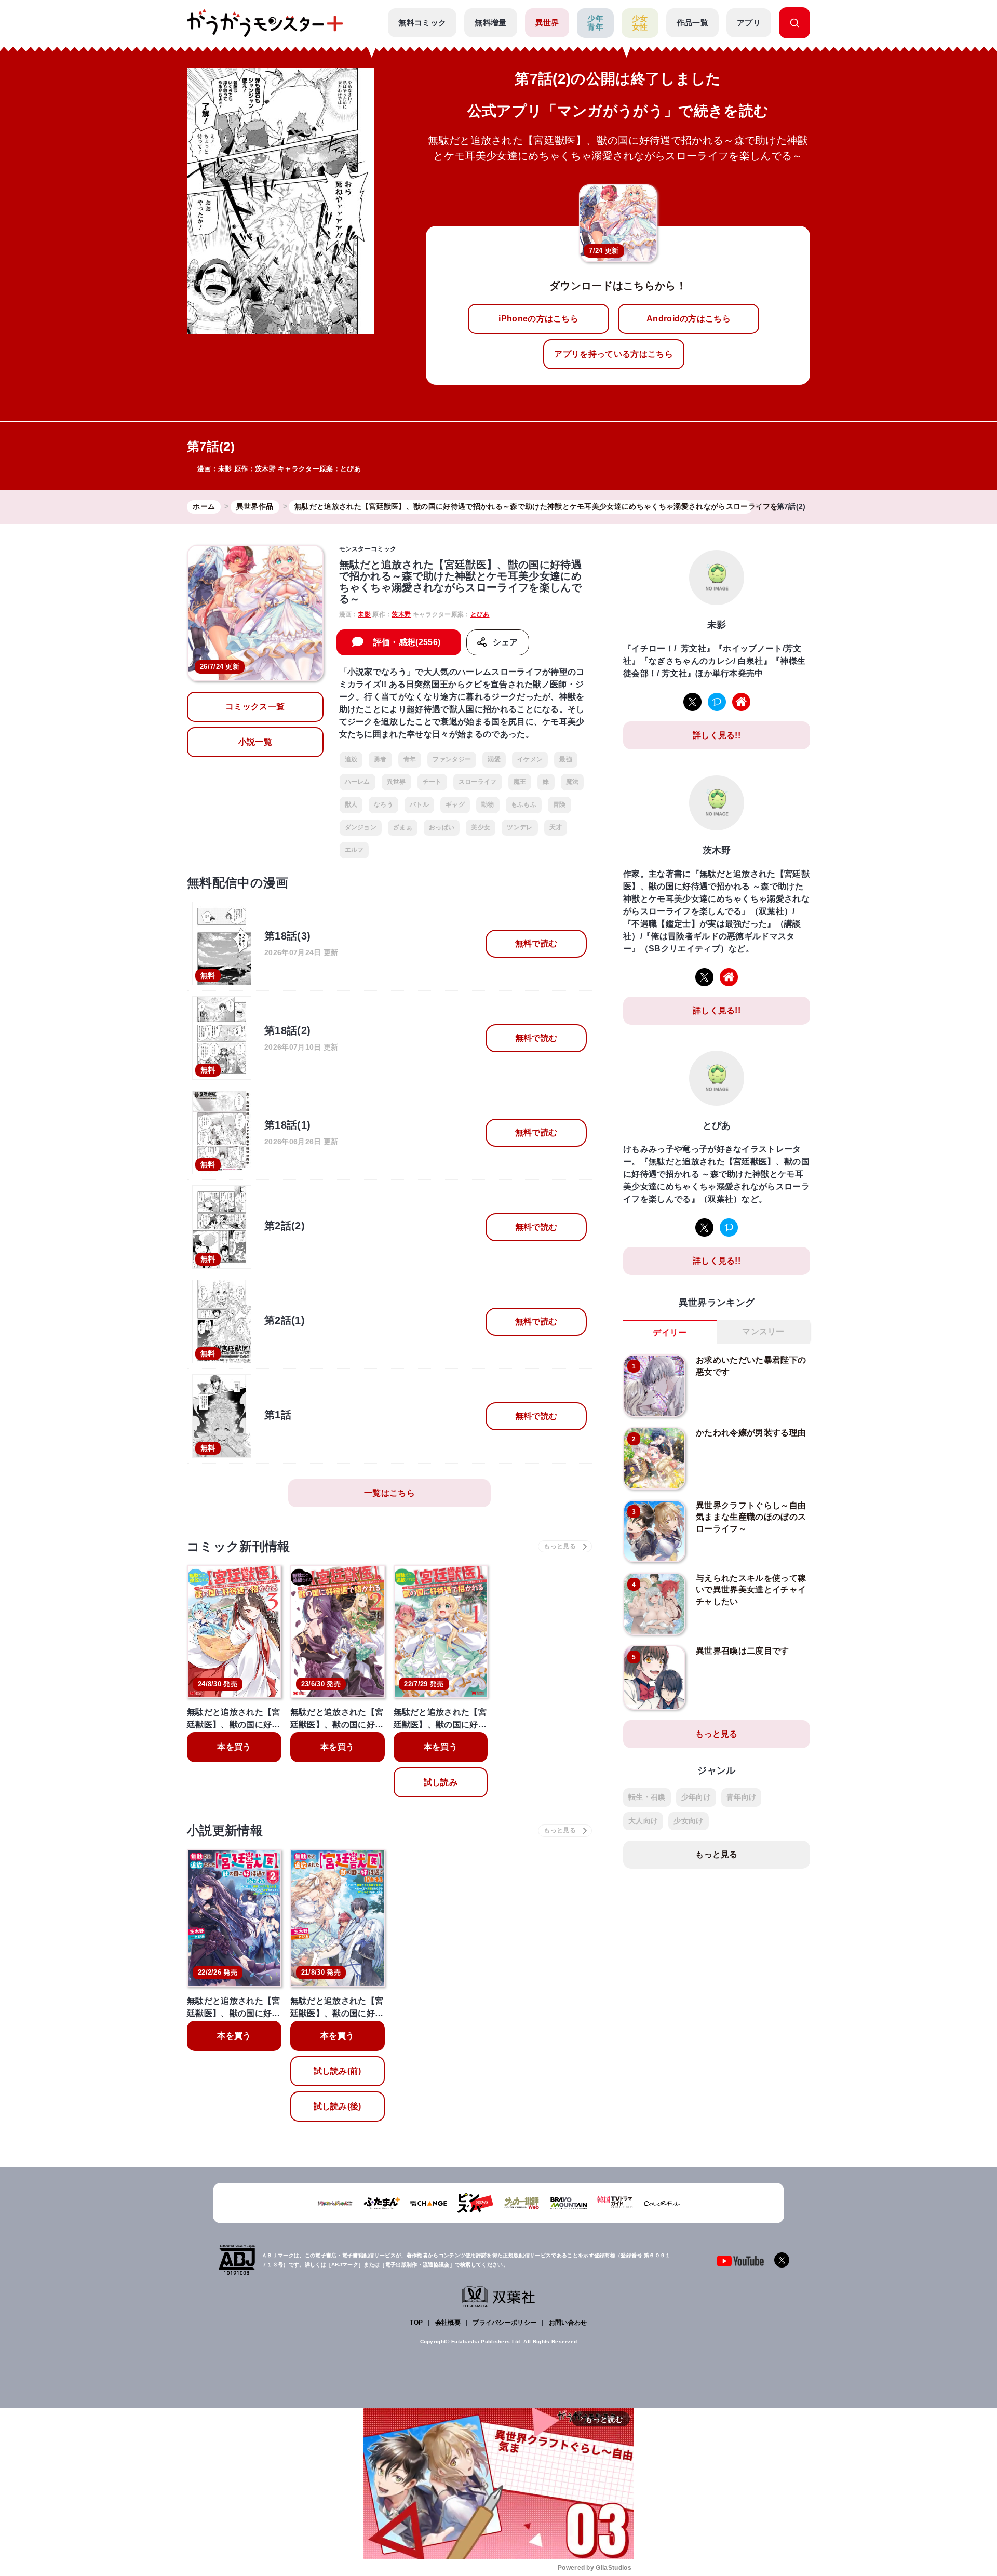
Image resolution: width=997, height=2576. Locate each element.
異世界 (547, 23)
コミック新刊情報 (239, 1546)
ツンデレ (520, 827)
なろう (383, 804)
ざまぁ (403, 827)
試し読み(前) (338, 2071)
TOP (416, 2323)
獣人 (351, 804)
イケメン (530, 759)
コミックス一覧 (255, 707)
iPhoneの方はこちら (538, 319)
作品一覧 (692, 23)
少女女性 (640, 23)
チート (432, 782)
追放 (351, 759)
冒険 (560, 804)
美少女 (481, 827)
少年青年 (595, 23)
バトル (419, 804)
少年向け (696, 1797)
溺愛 (494, 759)
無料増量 (490, 23)
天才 (556, 827)
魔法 (572, 782)
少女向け (688, 1821)
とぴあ (351, 469)
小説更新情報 (225, 1830)
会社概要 (448, 2323)
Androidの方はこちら (689, 319)
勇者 (380, 759)
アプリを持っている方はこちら (613, 354)
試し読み (441, 1782)
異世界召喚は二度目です (743, 1651)
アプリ (749, 23)
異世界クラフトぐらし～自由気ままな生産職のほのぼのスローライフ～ (751, 1517)
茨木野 (265, 469)
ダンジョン (361, 827)
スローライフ (478, 782)
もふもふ (524, 804)
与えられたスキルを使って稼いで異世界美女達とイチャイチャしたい (751, 1590)
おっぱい (442, 827)
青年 (410, 759)
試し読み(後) (338, 2106)
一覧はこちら (389, 1493)
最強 (566, 759)
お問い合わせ (568, 2323)
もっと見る (717, 1734)
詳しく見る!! (717, 735)
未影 (225, 469)
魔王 (520, 782)
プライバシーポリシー (504, 2323)
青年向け (741, 1797)
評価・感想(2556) (407, 642)
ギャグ (455, 804)
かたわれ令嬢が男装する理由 (751, 1433)
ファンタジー (452, 759)
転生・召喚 (647, 1797)
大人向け (643, 1821)
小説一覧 (255, 742)
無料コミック (422, 23)
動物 (488, 804)
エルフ (354, 850)
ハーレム (358, 782)
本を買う (234, 1747)
